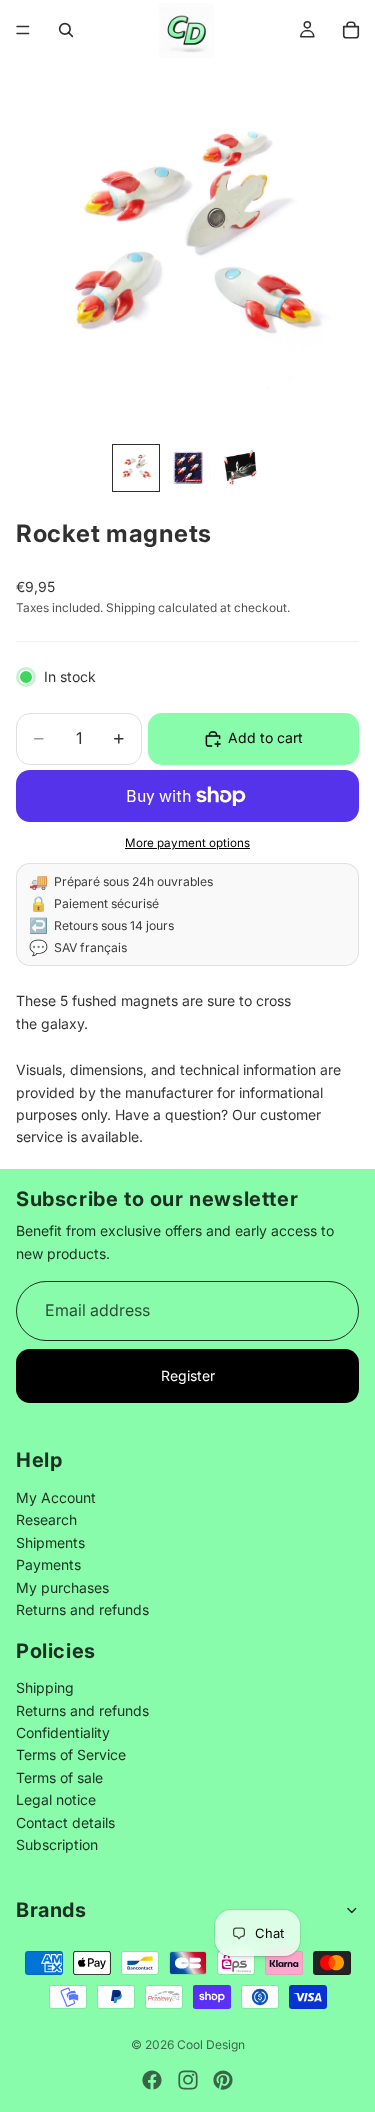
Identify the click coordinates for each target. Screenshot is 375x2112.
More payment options (187, 843)
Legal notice (56, 1800)
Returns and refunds (82, 1609)
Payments (48, 1565)
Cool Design (211, 2044)
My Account (56, 1497)
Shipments (50, 1542)
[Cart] (351, 30)
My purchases (62, 1587)
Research (46, 1520)
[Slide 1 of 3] (136, 468)
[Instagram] (188, 2080)
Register (188, 1375)
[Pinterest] (223, 2080)
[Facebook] (152, 2080)
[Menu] (23, 30)
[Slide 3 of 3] (240, 468)
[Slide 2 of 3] (188, 468)
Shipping (45, 1688)
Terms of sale (59, 1777)
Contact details (65, 1822)
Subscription (57, 1844)
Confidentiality (63, 1733)
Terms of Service (71, 1755)
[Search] (66, 30)
